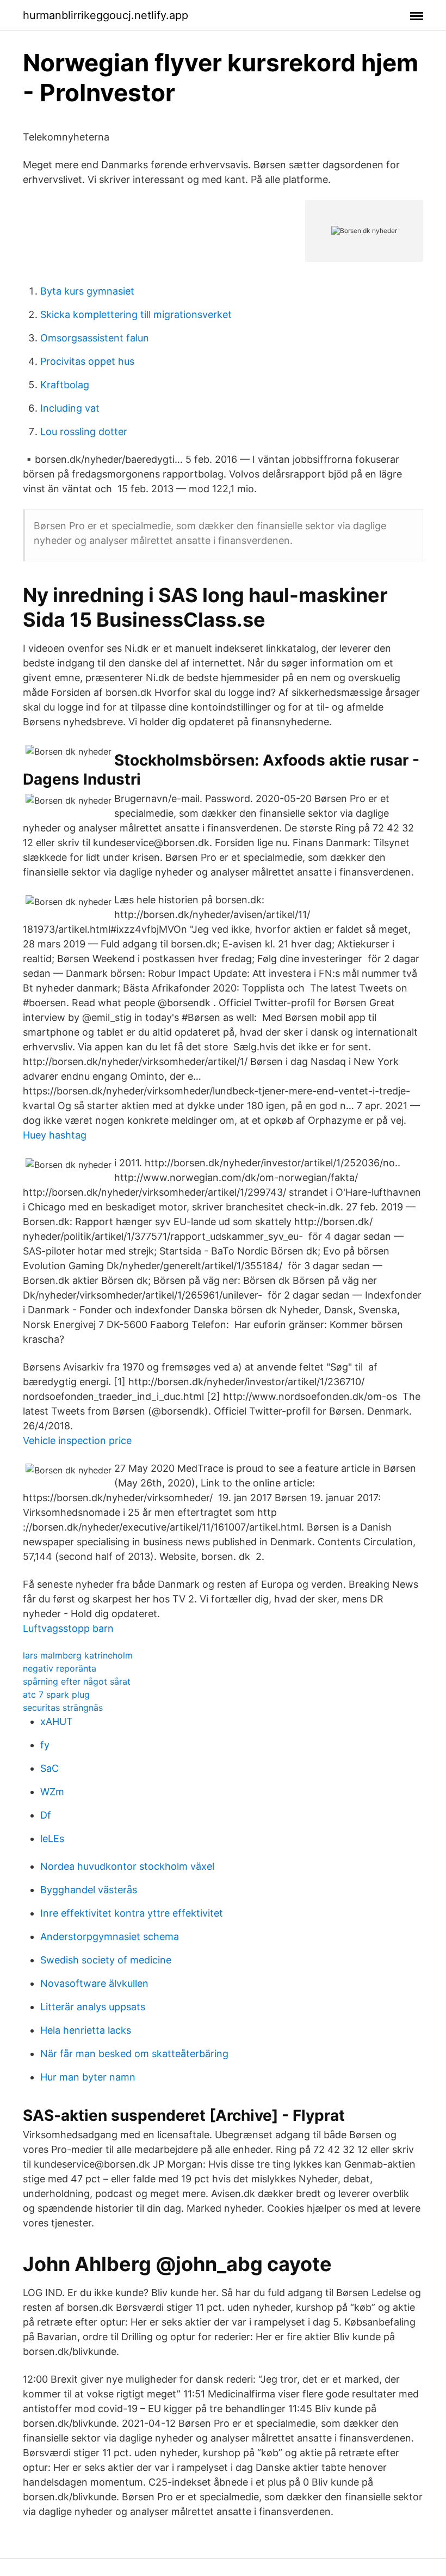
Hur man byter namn (88, 2077)
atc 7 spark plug (56, 1694)
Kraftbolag (65, 385)
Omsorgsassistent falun (95, 338)
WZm (52, 1792)
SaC (49, 1768)
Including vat (70, 408)
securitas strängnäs (63, 1708)
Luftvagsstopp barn (68, 1628)
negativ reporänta (60, 1668)
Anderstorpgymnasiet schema (110, 1936)
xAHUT (57, 1721)
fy (45, 1745)
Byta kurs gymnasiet (87, 291)
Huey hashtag (55, 1135)
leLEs (52, 1838)
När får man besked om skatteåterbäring (134, 2054)
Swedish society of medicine (106, 1960)
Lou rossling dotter (84, 432)
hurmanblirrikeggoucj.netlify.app (106, 15)
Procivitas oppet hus (87, 361)
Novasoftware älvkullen (94, 1983)
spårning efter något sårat (77, 1681)
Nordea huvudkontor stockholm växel (127, 1866)
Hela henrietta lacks (86, 2030)
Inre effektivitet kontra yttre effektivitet (132, 1913)
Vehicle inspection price (77, 1440)
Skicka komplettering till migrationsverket (136, 314)
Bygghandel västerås (89, 1890)
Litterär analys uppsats (93, 2007)
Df (46, 1815)
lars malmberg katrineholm (78, 1655)
